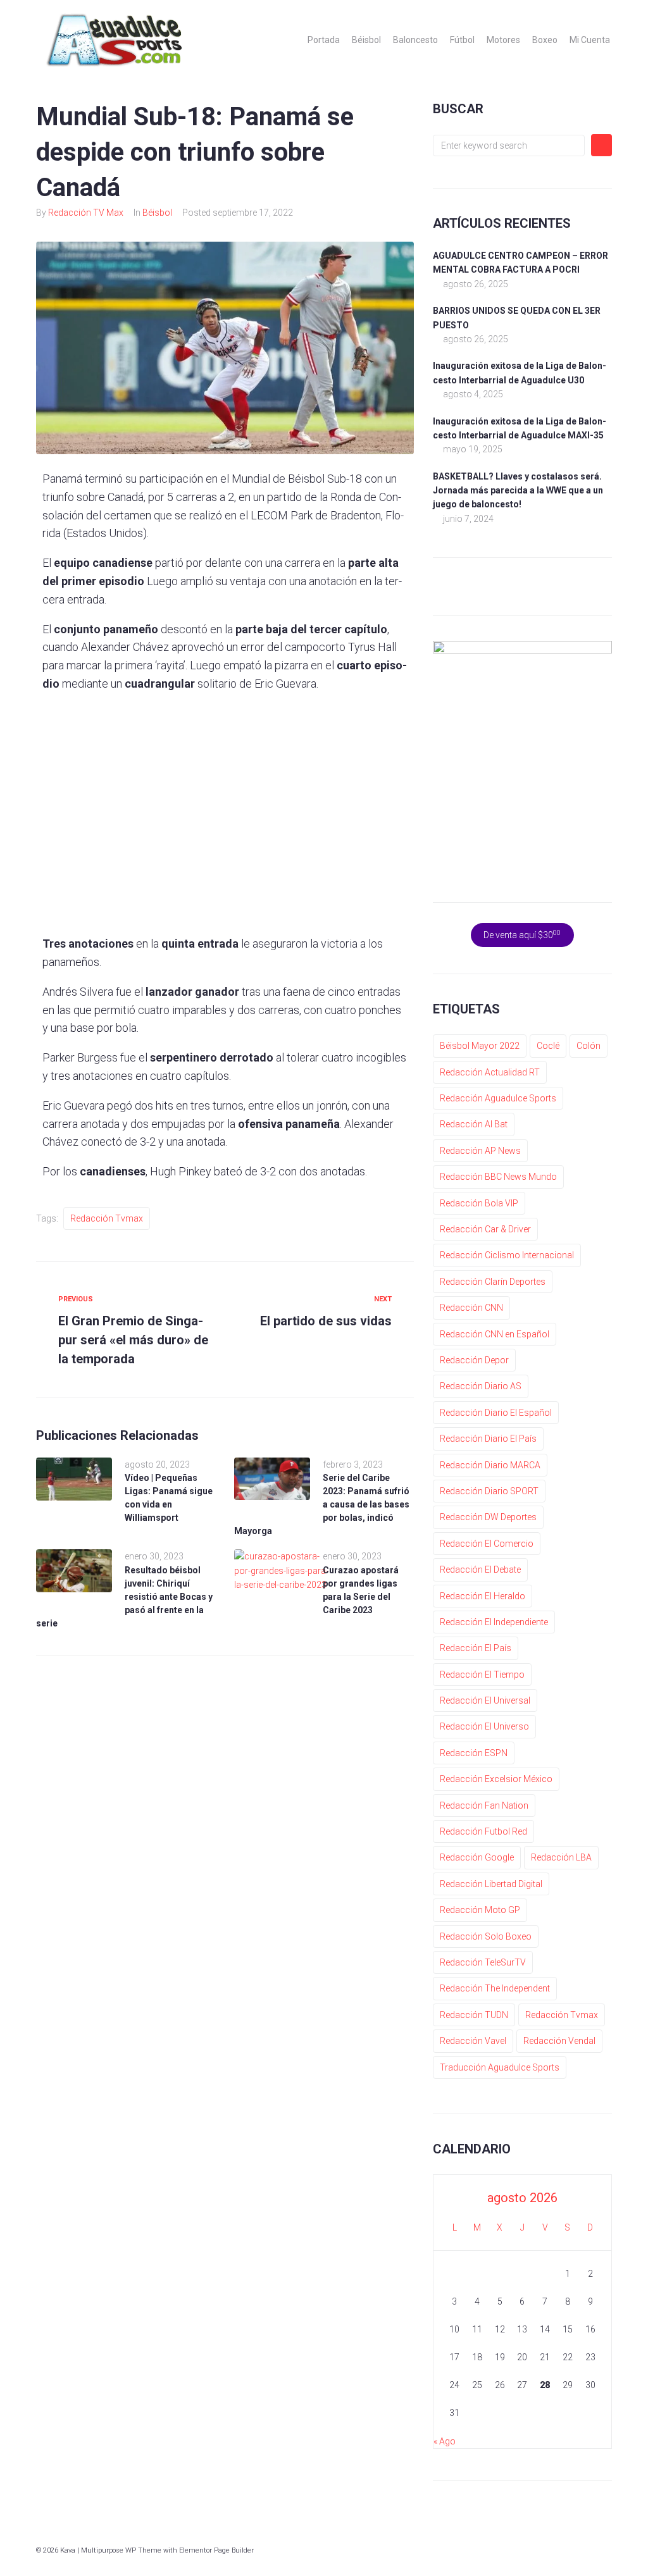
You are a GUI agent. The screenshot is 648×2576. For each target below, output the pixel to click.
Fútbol (462, 40)
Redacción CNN (471, 1308)
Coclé (548, 1046)
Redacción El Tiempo (482, 1675)
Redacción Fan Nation (484, 1805)
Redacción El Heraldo (483, 1596)
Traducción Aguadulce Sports (500, 2067)
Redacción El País (476, 1648)
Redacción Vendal (559, 2041)
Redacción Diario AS (481, 1386)
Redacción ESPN (474, 1753)
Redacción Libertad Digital (491, 1884)
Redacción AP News (480, 1151)
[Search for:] (509, 146)
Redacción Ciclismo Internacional (507, 1255)
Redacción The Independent (495, 1988)
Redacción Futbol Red (483, 1831)
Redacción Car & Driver (485, 1229)
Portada (324, 40)
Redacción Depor (474, 1360)
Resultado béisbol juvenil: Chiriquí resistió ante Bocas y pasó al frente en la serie (124, 1597)
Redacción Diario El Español (496, 1413)
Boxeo (545, 40)
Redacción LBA (561, 1857)
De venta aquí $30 (522, 934)
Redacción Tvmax (107, 1218)
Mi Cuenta (590, 40)
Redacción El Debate (480, 1570)
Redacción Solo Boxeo (486, 1936)
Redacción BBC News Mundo (498, 1177)
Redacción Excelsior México (496, 1779)
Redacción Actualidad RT (490, 1072)
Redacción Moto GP (480, 1910)
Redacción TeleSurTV (483, 1962)
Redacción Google (477, 1857)
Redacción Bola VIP (479, 1203)
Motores (503, 40)
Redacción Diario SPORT (489, 1491)
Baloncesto (415, 40)
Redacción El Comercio (487, 1544)
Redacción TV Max (86, 213)
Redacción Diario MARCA (490, 1465)
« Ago (445, 2441)
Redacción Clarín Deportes (493, 1282)
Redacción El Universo (484, 1726)
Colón (589, 1046)
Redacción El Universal (485, 1700)
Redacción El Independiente (494, 1622)
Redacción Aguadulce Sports (498, 1098)
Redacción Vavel (473, 2041)
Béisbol (366, 40)
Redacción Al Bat (474, 1124)
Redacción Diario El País (488, 1439)
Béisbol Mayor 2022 (480, 1046)
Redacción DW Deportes (488, 1517)
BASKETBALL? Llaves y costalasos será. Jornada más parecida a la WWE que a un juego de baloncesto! (518, 491)
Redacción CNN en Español (495, 1334)
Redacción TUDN (474, 2015)
